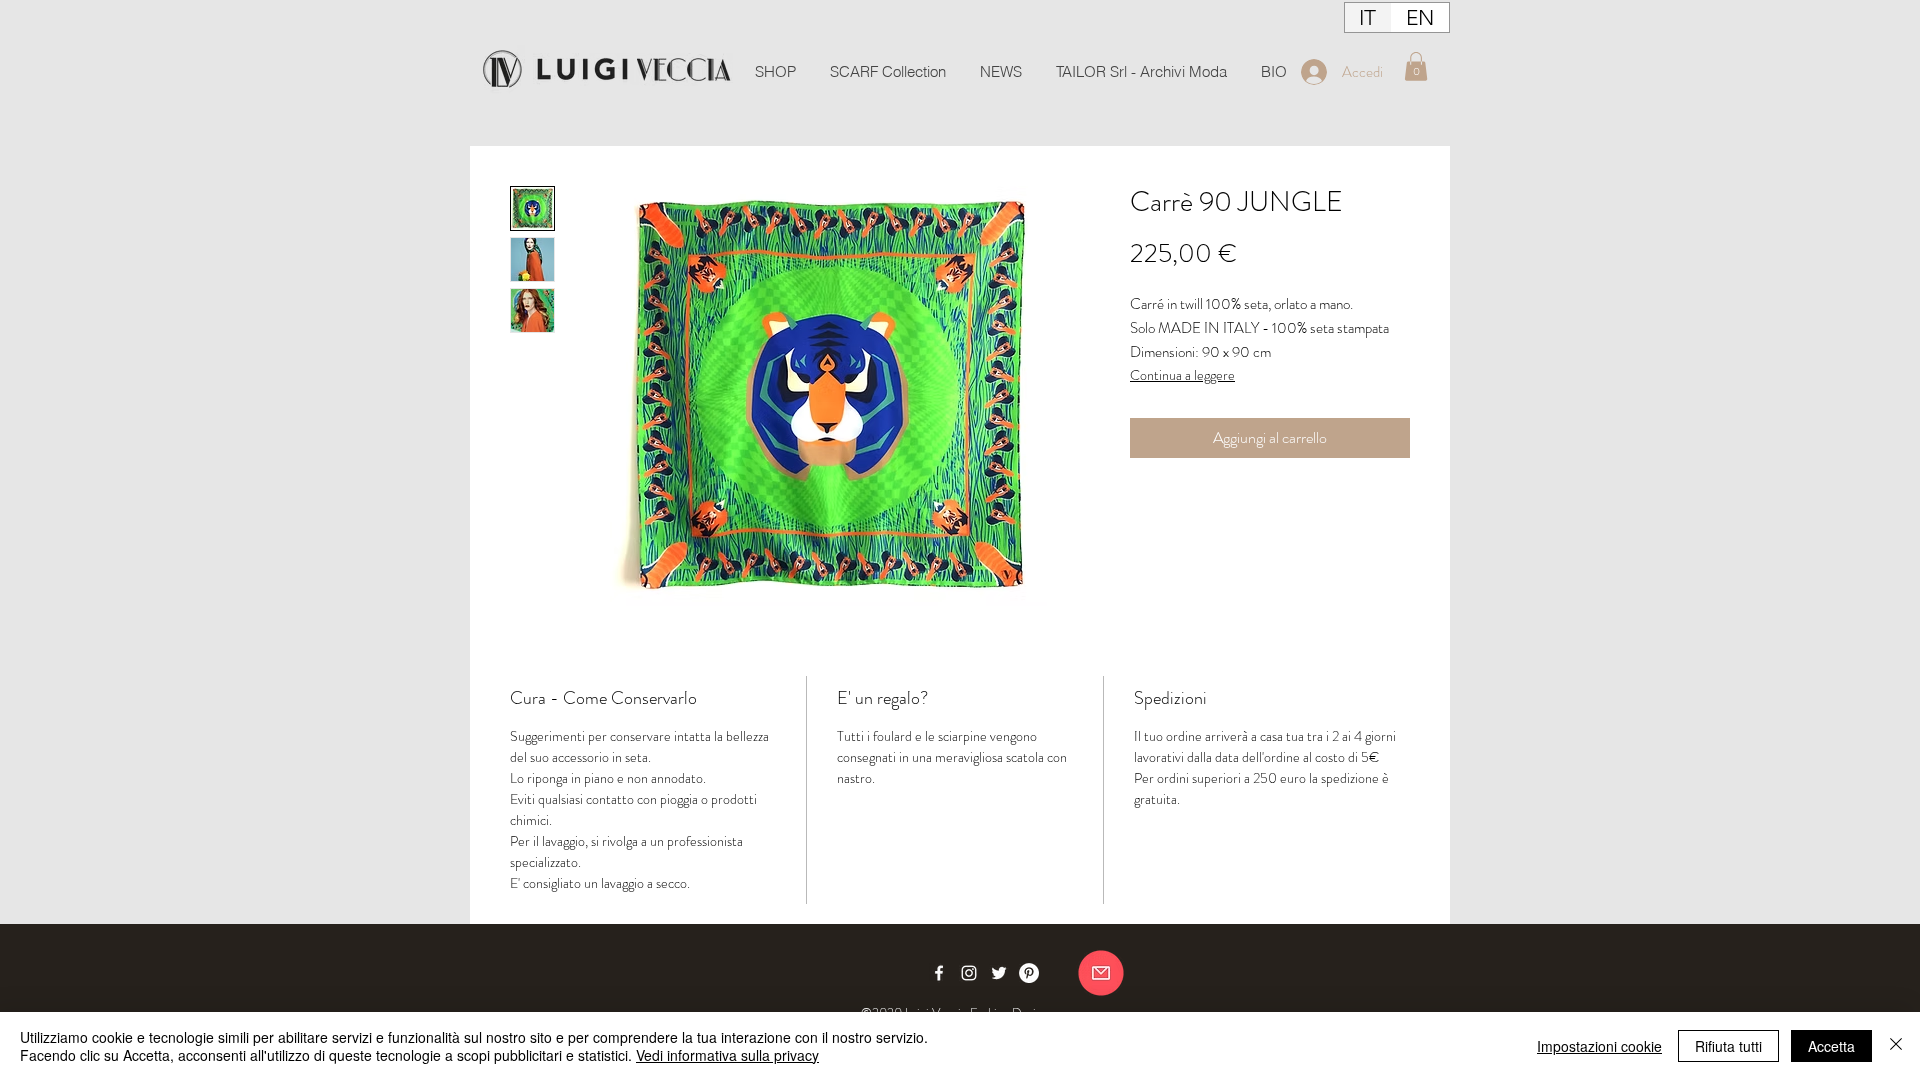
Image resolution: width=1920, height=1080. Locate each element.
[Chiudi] (1896, 1046)
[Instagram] (969, 973)
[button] (1416, 66)
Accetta (1831, 1046)
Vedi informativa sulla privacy (727, 1055)
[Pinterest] (1029, 973)
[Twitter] (999, 973)
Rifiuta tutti (1728, 1046)
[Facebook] (939, 973)
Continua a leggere (1182, 375)
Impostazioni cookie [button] (1599, 1046)
